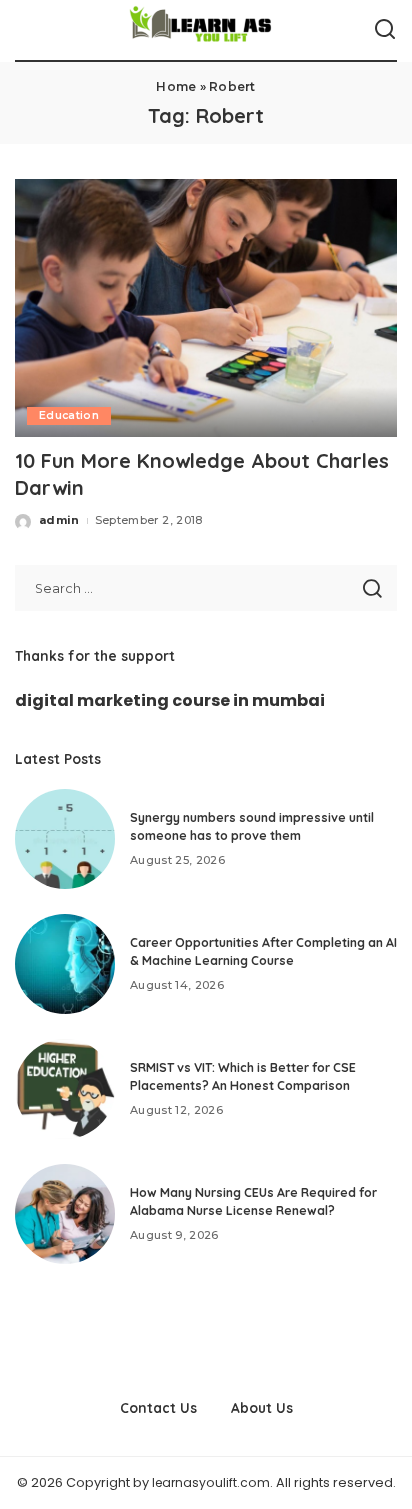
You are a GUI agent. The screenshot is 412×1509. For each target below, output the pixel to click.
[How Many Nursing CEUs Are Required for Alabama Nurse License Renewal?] (65, 1214)
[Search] (385, 30)
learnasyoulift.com (211, 1482)
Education (69, 415)
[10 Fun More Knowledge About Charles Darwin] (206, 308)
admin (59, 520)
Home (176, 86)
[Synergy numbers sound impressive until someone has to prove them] (65, 839)
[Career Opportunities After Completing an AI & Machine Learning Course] (65, 964)
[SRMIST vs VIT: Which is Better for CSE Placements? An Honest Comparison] (65, 1089)
